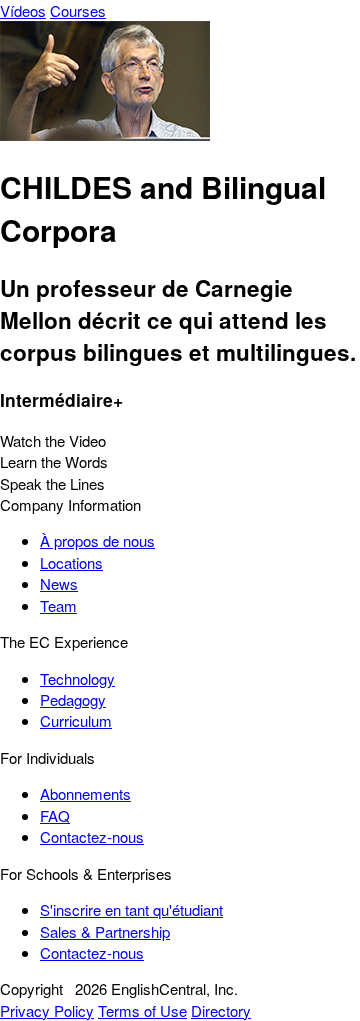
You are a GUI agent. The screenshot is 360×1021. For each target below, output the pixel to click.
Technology (77, 678)
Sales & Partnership (105, 931)
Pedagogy (73, 699)
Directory (221, 1010)
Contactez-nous (92, 836)
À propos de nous (97, 540)
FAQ (55, 815)
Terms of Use (142, 1010)
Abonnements (85, 793)
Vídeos (23, 10)
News (59, 583)
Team (58, 605)
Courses (78, 10)
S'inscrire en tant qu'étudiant (131, 909)
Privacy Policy (47, 1010)
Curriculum (76, 720)
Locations (71, 562)
